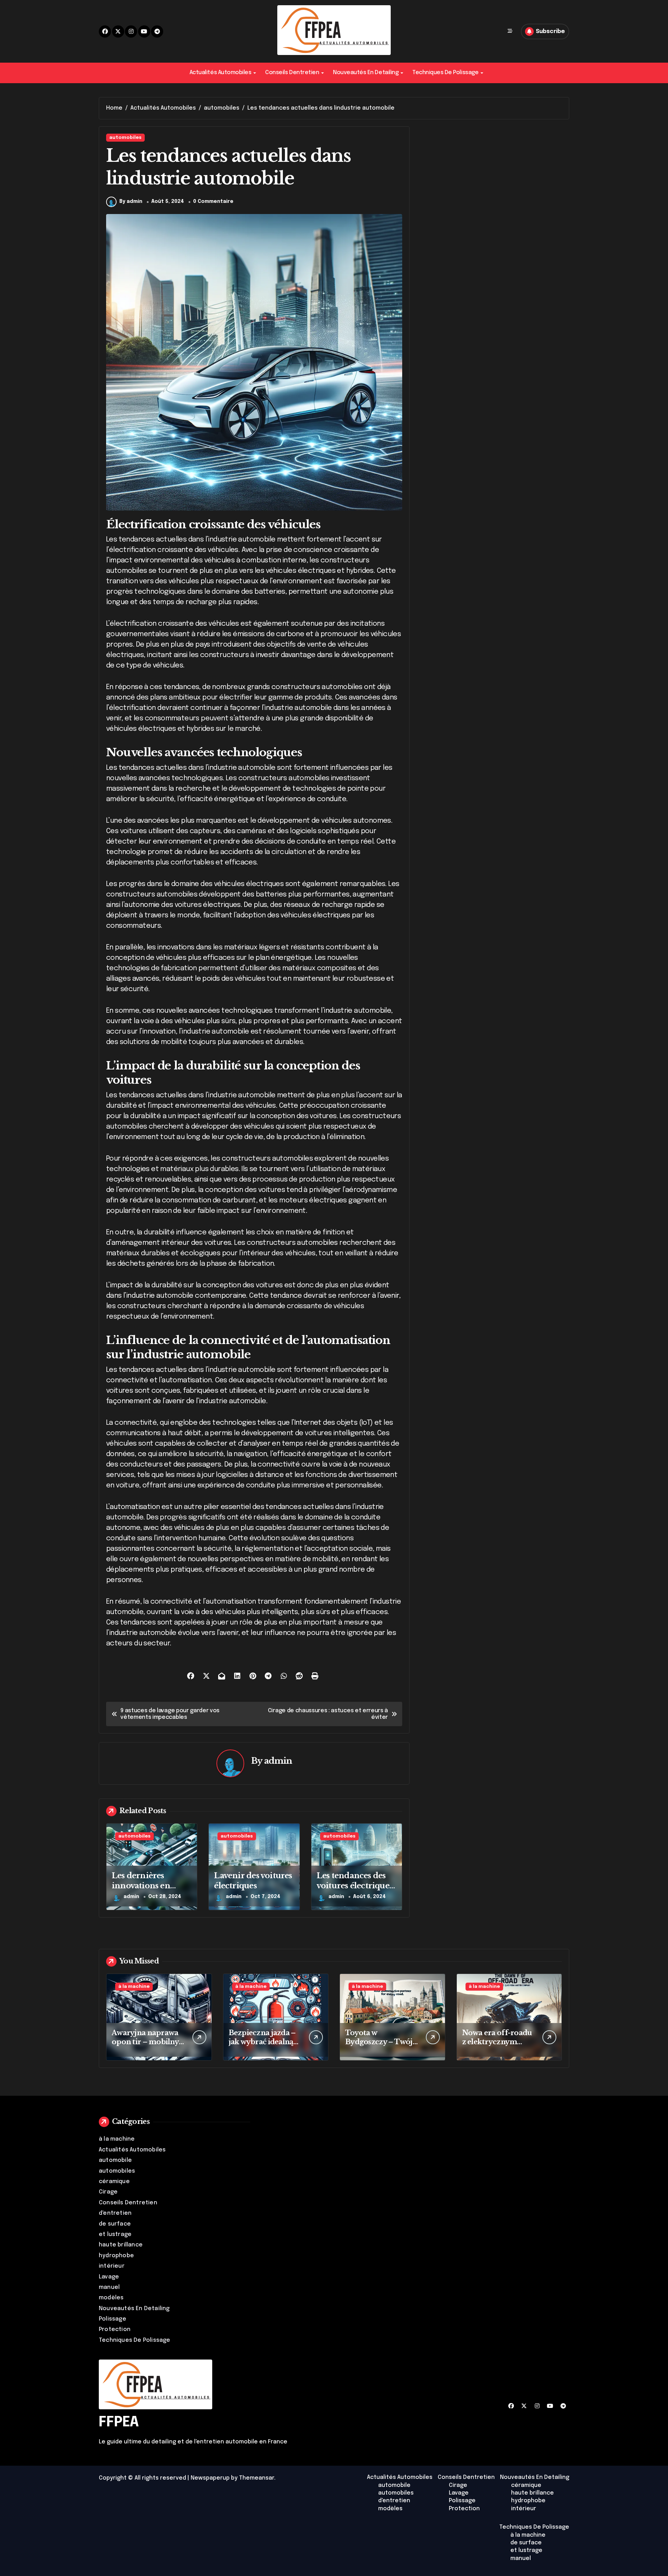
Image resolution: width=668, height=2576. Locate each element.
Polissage (113, 2319)
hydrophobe (116, 2256)
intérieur (112, 2266)
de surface (115, 2224)
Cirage (108, 2192)
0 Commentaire (213, 202)
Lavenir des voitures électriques (253, 1881)
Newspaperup (210, 2478)
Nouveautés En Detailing (366, 73)
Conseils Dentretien (292, 73)
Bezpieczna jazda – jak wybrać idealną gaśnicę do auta (262, 2042)
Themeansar (257, 2478)
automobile (115, 2160)
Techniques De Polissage (445, 73)
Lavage (109, 2277)
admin (278, 1761)
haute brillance (121, 2245)
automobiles (125, 138)
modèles (111, 2298)
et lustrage (115, 2234)
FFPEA (119, 2422)
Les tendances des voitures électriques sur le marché (355, 1886)
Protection (115, 2329)
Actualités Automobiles (220, 73)
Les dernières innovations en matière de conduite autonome (151, 1891)
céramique (114, 2182)
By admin (131, 202)
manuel (109, 2287)
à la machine (134, 1987)
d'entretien (115, 2213)
